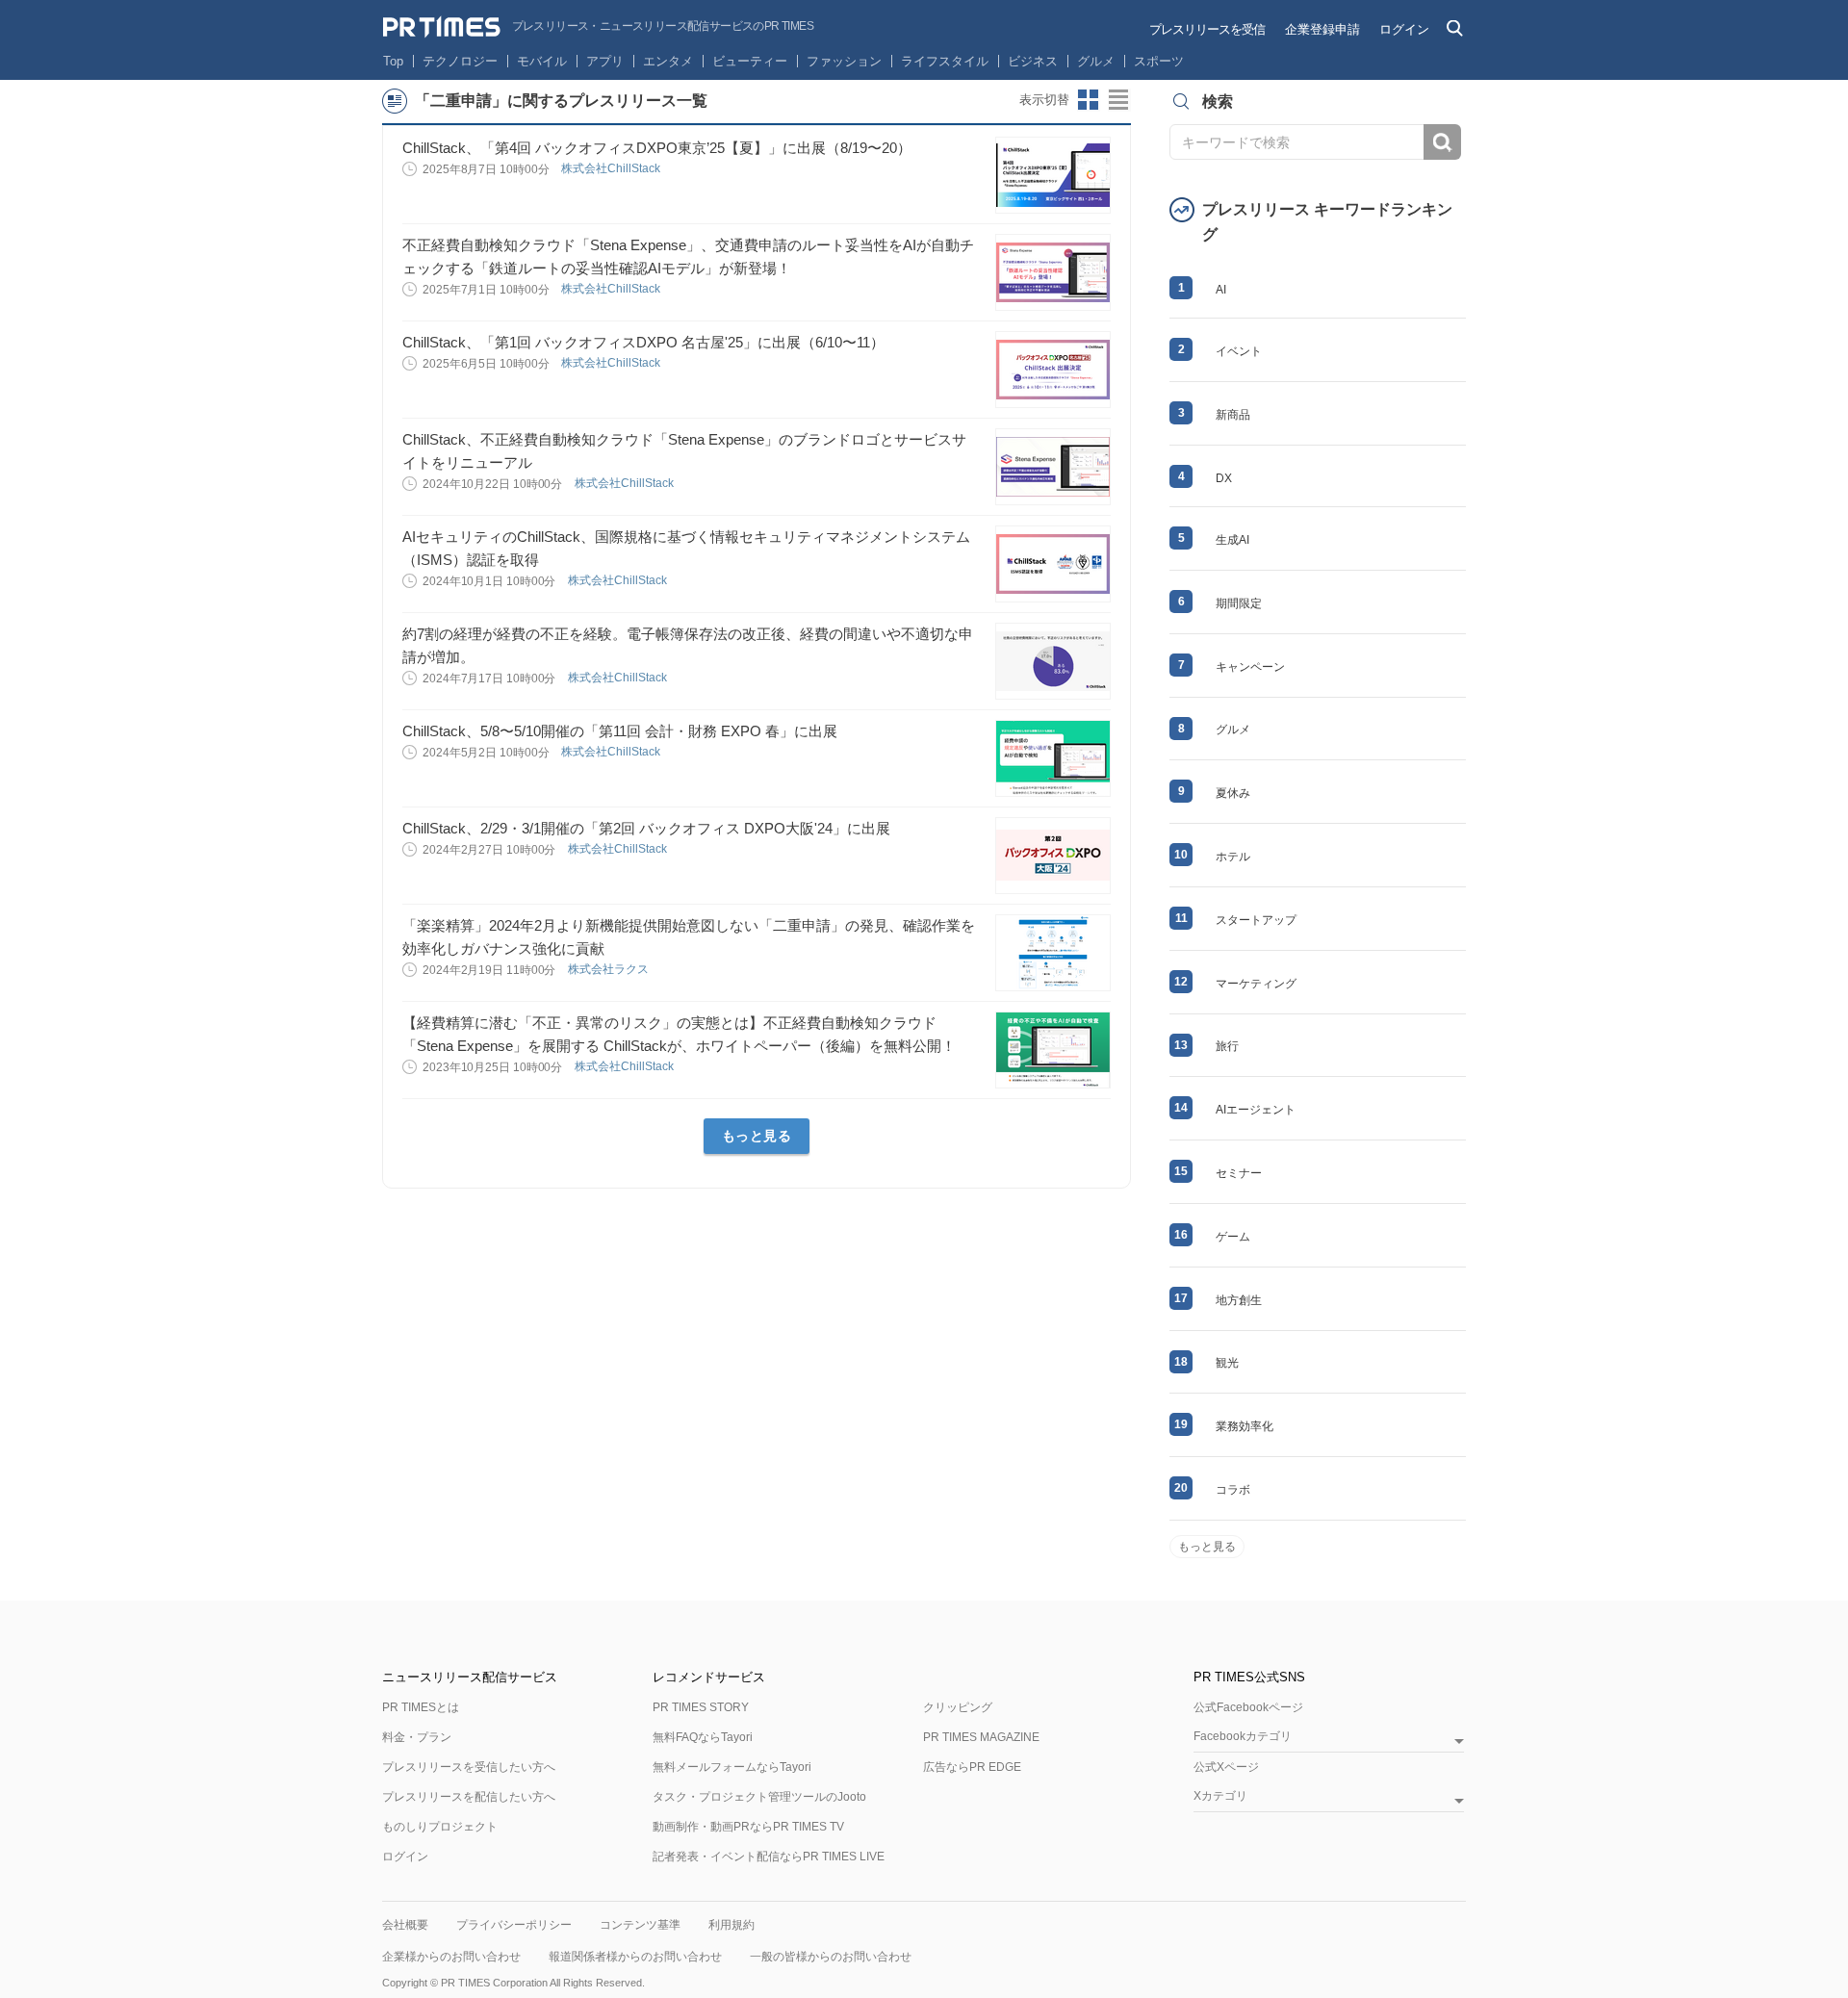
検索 (1442, 142)
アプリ (605, 61)
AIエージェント (1256, 1110)
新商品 (1233, 415)
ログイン (1404, 29)
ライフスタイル (945, 61)
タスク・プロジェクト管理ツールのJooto (759, 1797)
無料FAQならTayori (703, 1737)
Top (393, 61)
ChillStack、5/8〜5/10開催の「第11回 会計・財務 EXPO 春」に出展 (620, 731)
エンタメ (668, 61)
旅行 (1227, 1046)
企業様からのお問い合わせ (451, 1957)
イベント (1239, 351)
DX (1224, 478)
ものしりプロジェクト (440, 1827)
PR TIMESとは (421, 1707)
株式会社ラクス (610, 969)
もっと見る (757, 1136)
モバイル (542, 61)
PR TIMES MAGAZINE (981, 1737)
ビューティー (750, 61)
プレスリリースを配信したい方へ (469, 1797)
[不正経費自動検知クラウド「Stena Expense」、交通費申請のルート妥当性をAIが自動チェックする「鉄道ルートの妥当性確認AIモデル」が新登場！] (1053, 272)
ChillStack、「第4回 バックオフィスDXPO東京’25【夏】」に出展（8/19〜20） (657, 148)
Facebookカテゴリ (1243, 1737)
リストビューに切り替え (1119, 100)
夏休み (1233, 793)
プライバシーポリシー (514, 1925)
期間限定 (1239, 603)
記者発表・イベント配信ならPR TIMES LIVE (769, 1857)
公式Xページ (1226, 1767)
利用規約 (731, 1925)
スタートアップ (1256, 920)
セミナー (1239, 1173)
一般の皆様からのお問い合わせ (831, 1957)
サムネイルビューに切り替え (1089, 100)
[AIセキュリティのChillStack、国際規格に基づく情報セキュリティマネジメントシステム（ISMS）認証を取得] (1053, 564)
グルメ (1096, 61)
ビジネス (1033, 61)
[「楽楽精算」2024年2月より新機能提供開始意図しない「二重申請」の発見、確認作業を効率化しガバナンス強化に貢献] (1053, 953)
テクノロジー (460, 61)
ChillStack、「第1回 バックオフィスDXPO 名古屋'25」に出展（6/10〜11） (643, 342)
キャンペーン (1250, 667)
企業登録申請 (1322, 29)
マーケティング (1256, 984)
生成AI (1232, 540)
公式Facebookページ (1248, 1707)
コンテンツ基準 (640, 1925)
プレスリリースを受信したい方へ (469, 1767)
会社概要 (405, 1925)
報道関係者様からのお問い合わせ (635, 1957)
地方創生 (1239, 1300)
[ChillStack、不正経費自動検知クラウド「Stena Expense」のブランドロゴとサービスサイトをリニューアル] (1053, 467)
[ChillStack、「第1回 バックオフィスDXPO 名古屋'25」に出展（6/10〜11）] (1053, 370)
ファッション (844, 61)
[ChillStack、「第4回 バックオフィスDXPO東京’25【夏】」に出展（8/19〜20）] (1053, 175)
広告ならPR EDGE (972, 1767)
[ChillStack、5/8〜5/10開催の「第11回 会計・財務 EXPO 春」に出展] (1053, 758)
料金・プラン (417, 1737)
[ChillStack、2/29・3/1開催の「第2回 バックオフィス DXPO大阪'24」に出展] (1053, 856)
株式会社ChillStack (612, 168)
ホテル (1233, 857)
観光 (1227, 1363)
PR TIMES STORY (701, 1707)
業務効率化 (1245, 1426)
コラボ (1233, 1490)
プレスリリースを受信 (1207, 29)
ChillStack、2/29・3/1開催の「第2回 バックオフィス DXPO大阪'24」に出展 (646, 828)
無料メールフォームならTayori (732, 1767)
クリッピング (958, 1707)
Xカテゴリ (1220, 1796)
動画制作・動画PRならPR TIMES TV (748, 1827)
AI (1221, 290)
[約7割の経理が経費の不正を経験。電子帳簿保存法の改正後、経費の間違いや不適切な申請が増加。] (1053, 661)
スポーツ (1159, 61)
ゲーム (1233, 1237)
